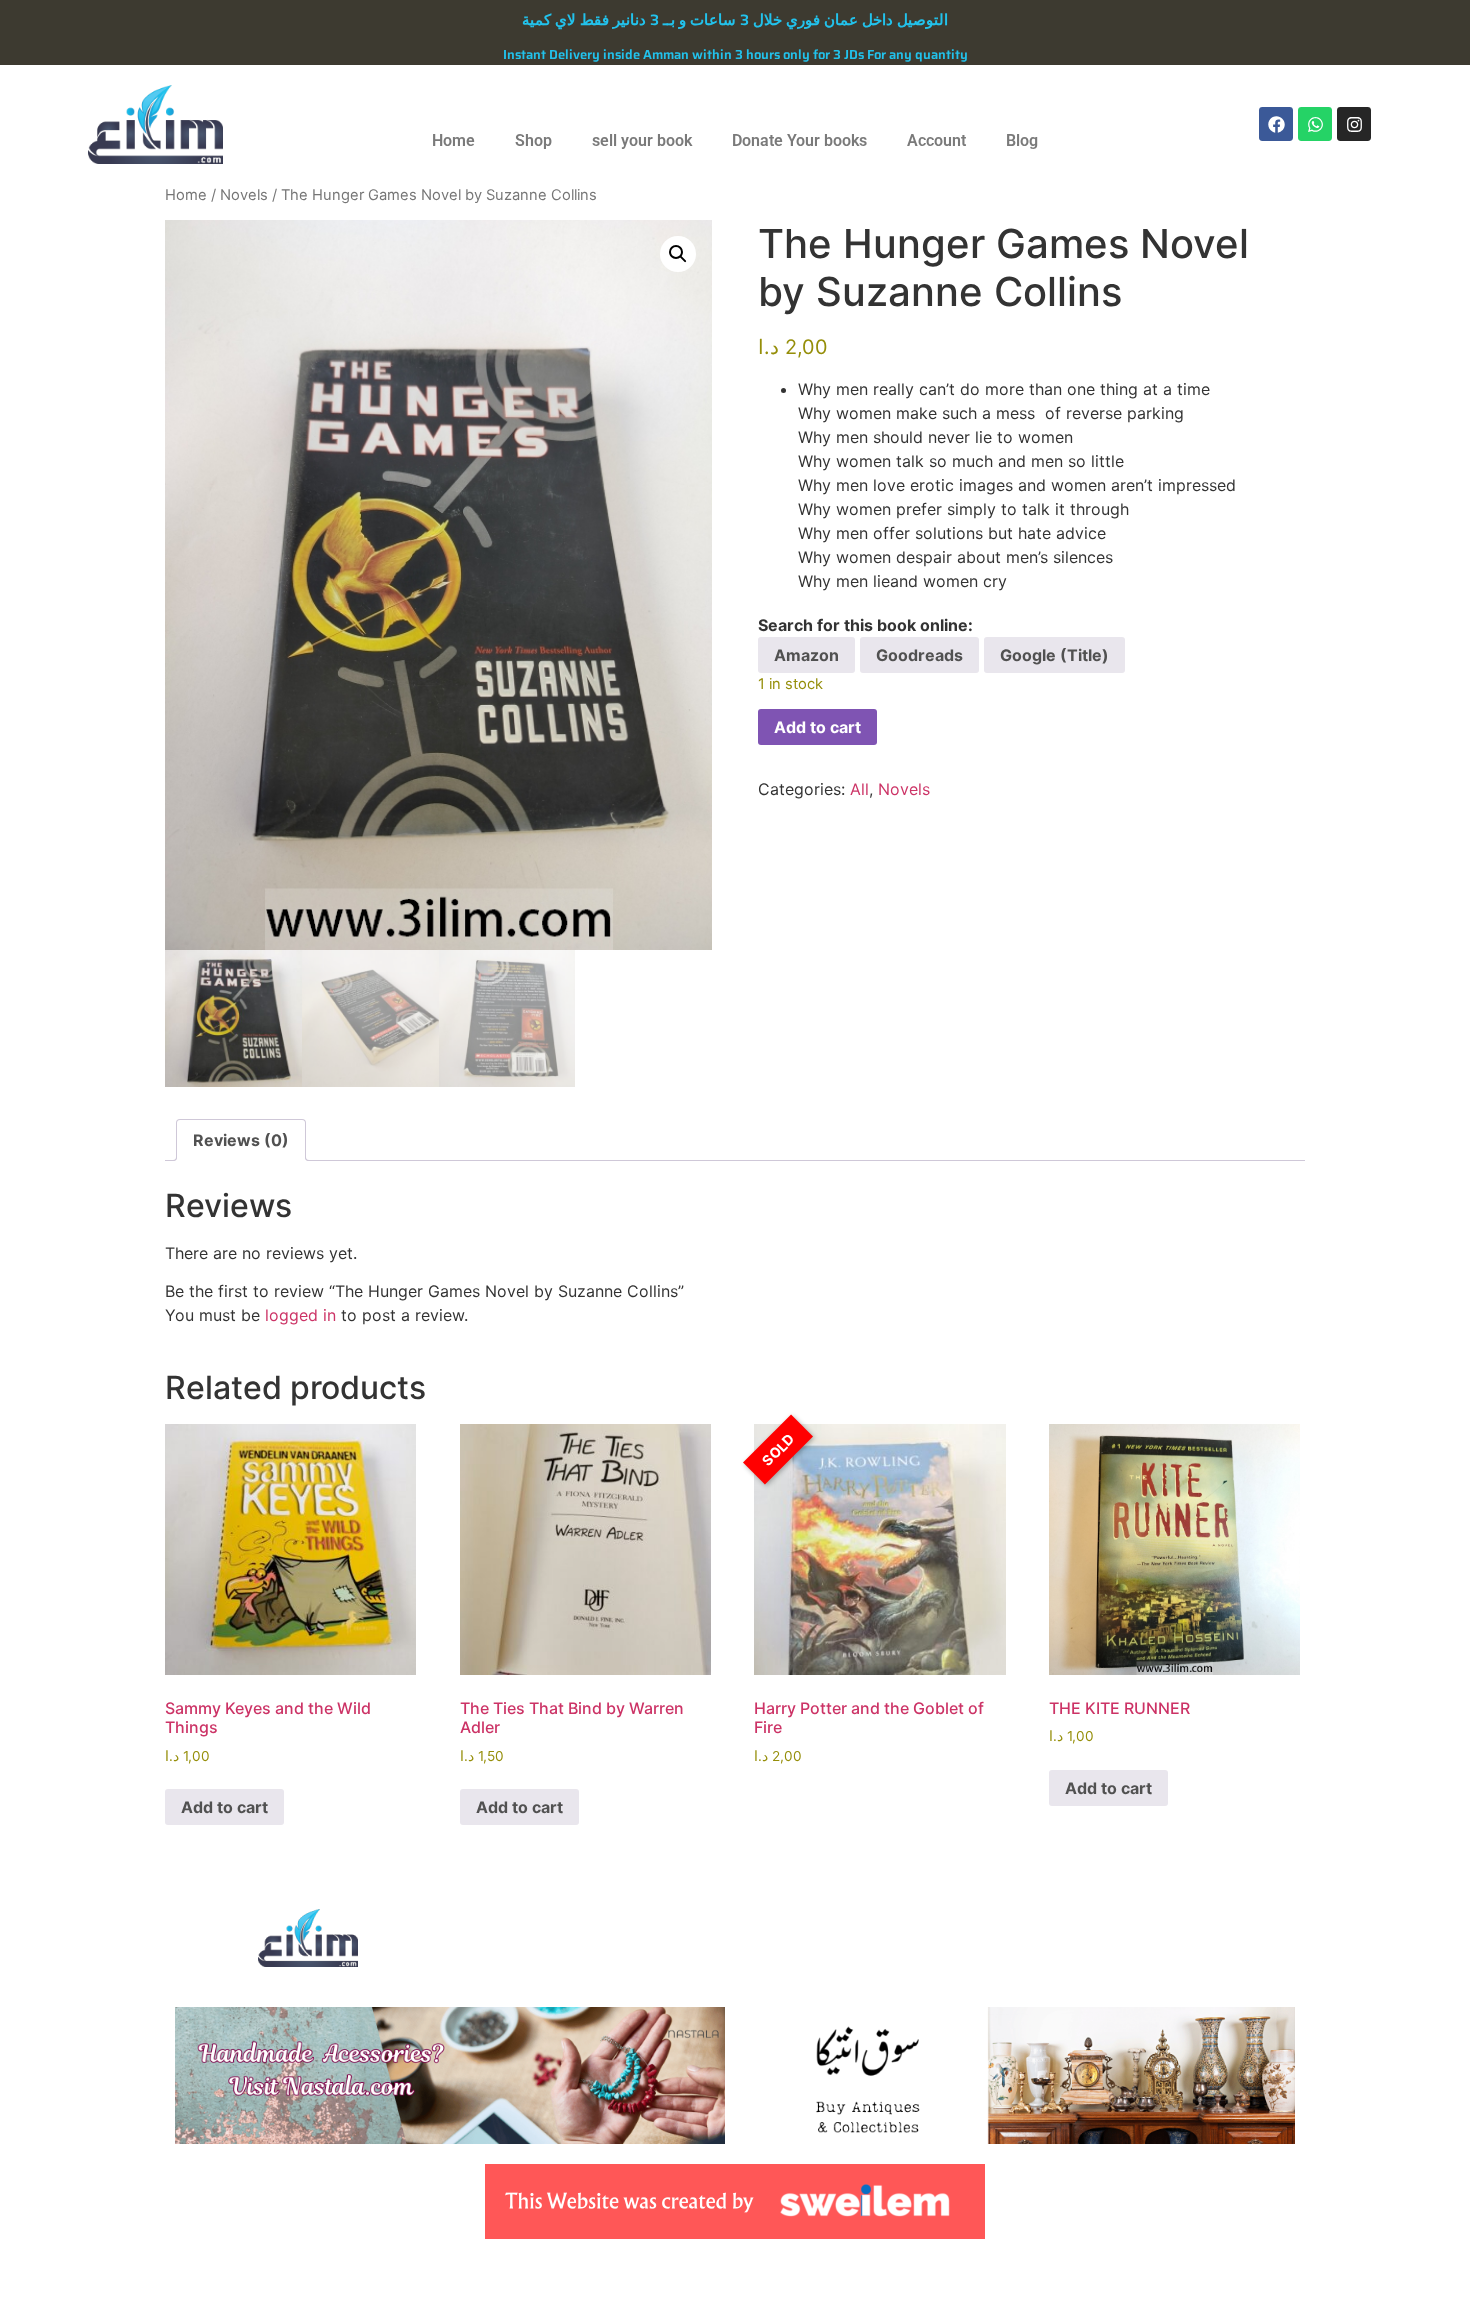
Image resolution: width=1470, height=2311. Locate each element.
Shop (533, 140)
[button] (678, 254)
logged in (300, 1315)
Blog (1022, 140)
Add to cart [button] (224, 1807)
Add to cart (817, 727)
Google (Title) (1054, 655)
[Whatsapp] (1315, 124)
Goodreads (919, 655)
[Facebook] (1276, 124)
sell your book (642, 140)
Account (936, 140)
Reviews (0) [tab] (241, 1140)
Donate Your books (799, 140)
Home (453, 140)
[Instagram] (1354, 124)
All (859, 789)
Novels (244, 195)
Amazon (806, 655)
